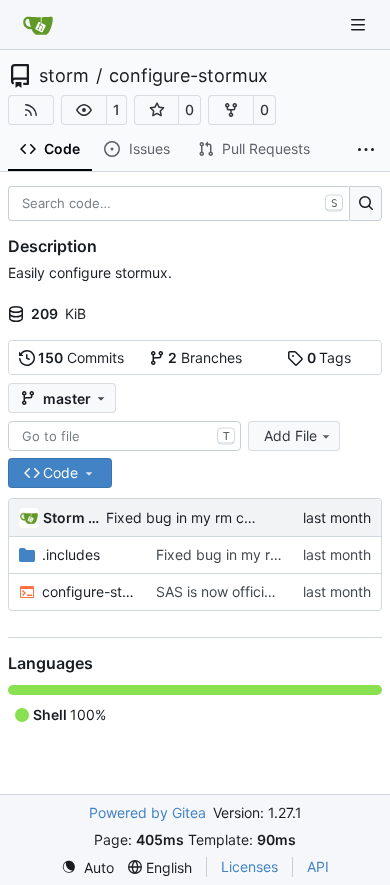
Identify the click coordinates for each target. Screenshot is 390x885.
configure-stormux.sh (89, 591)
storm (64, 76)
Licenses (249, 866)
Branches (205, 357)
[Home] (38, 25)
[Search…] (365, 204)
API (318, 866)
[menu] (87, 867)
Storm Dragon (71, 517)
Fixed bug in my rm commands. (209, 517)
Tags (329, 357)
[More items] (366, 150)
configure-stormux (188, 76)
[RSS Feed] (31, 110)
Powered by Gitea (147, 812)
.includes (71, 554)
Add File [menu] (290, 435)
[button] (84, 110)
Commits (81, 357)
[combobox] (124, 436)
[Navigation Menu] (360, 24)
